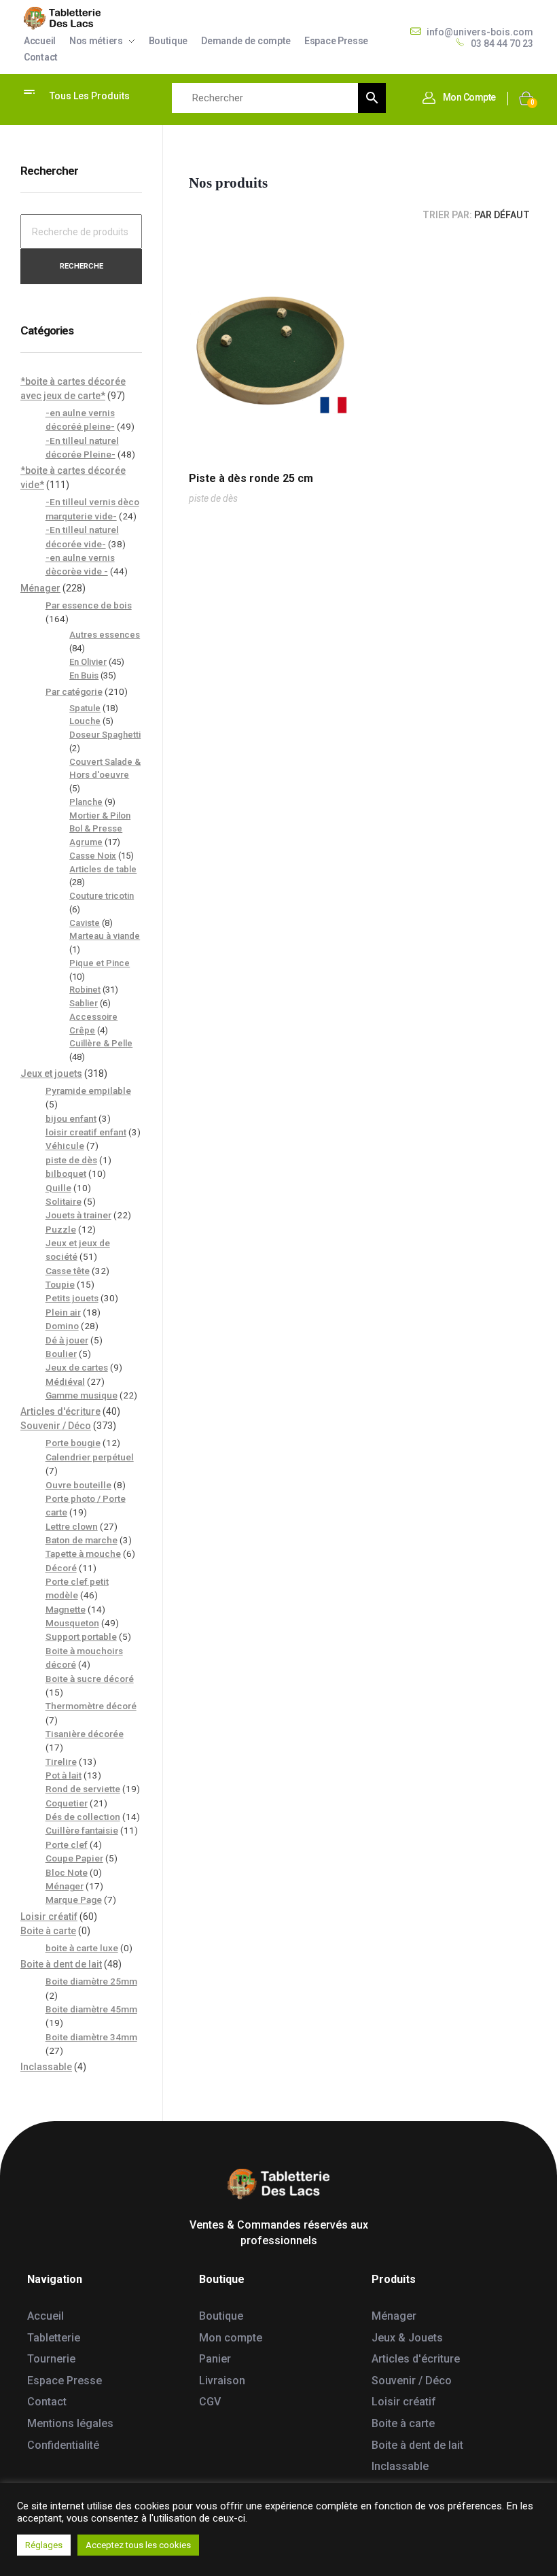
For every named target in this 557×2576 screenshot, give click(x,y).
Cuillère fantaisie (82, 1830)
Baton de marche (82, 1540)
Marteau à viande (105, 936)
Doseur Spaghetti (105, 735)
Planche (86, 802)
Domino (62, 1326)
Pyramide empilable (88, 1090)
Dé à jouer (67, 1340)
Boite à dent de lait (61, 1964)
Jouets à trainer (78, 1215)
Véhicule (65, 1146)
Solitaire (64, 1201)
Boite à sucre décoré (90, 1679)
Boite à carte (48, 1931)
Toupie (60, 1284)
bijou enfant (71, 1118)
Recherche (82, 266)
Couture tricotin (102, 896)
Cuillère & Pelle (101, 1043)
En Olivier (88, 662)
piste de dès (213, 498)
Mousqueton (72, 1623)
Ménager (40, 588)
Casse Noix (93, 856)
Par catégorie (74, 691)
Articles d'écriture (60, 1411)
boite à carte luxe (82, 1948)
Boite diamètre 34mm (91, 2037)
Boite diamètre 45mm (91, 2009)
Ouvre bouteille (78, 1485)
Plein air (63, 1312)
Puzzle (61, 1229)
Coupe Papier (74, 1858)
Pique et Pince (100, 963)
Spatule (85, 708)
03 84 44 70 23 (502, 44)
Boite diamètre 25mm (91, 1981)
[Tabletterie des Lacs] (62, 18)
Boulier (61, 1354)
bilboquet (66, 1173)
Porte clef (67, 1844)
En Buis (84, 675)
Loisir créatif (49, 1917)
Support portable (81, 1636)
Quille (58, 1188)
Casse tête (68, 1271)
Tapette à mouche (83, 1553)
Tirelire (61, 1762)
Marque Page (74, 1900)
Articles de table (103, 869)
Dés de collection (83, 1817)
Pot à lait (64, 1775)
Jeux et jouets (51, 1074)
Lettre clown (72, 1526)
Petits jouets (72, 1298)
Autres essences (105, 635)
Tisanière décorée (85, 1734)
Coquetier (67, 1803)
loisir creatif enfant (86, 1132)
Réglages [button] (44, 2545)
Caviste (85, 923)
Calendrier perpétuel (90, 1457)
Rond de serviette (83, 1789)
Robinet (85, 990)
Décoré (61, 1568)
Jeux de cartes (77, 1367)
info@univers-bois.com (480, 32)
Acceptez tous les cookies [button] (138, 2545)
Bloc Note (67, 1872)
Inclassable (46, 2067)
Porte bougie (73, 1443)
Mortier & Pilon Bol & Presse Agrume (100, 829)
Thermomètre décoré (91, 1706)
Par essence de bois (89, 605)
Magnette (66, 1609)
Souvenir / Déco (56, 1426)
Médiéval (65, 1381)
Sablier (84, 1003)
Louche (85, 721)
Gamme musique (82, 1395)
